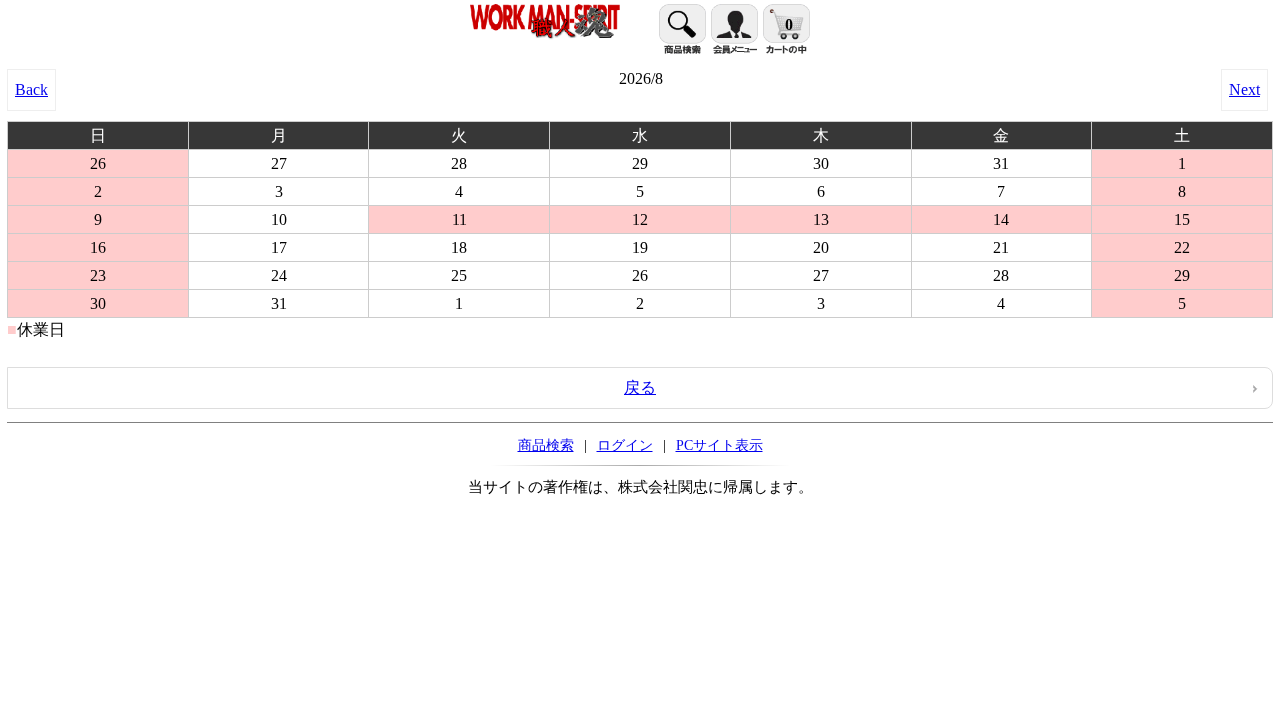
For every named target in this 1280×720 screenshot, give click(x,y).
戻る (640, 387)
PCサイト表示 (719, 445)
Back (31, 89)
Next (1244, 89)
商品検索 (546, 445)
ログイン (625, 445)
